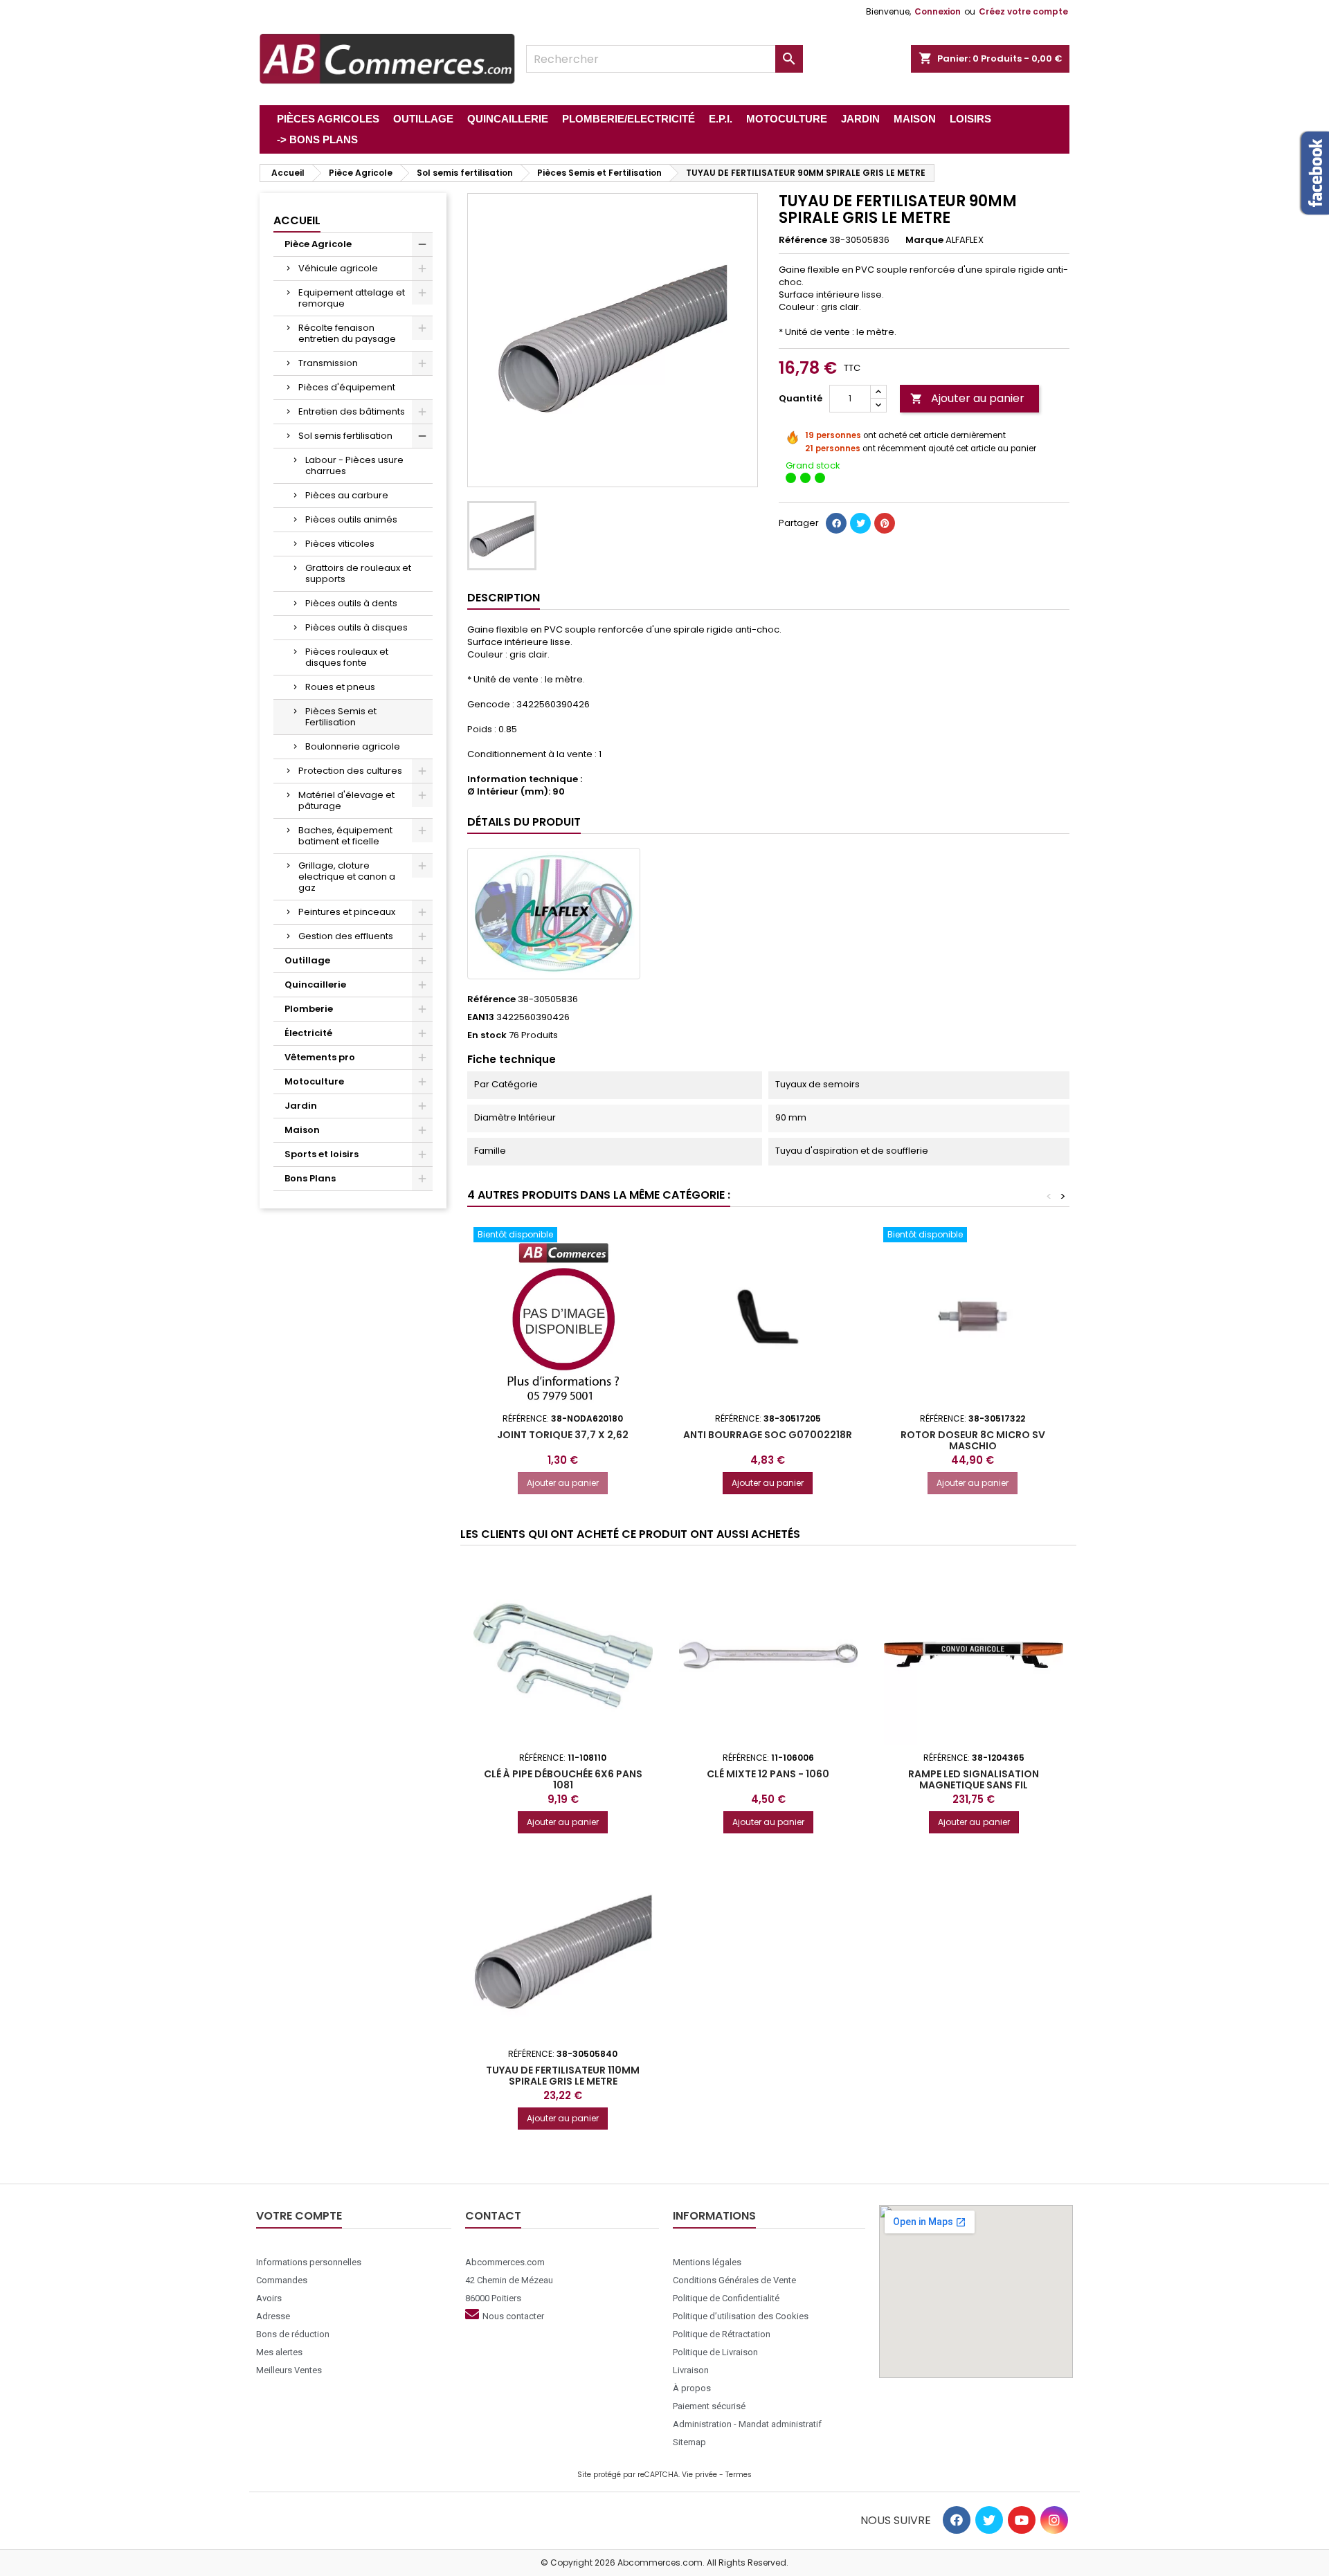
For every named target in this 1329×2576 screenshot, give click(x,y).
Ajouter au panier (967, 398)
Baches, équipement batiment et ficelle (345, 836)
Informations (714, 2216)
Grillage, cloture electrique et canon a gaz (347, 877)
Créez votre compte (1023, 11)
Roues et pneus (340, 687)
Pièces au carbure (347, 495)
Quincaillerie (315, 985)
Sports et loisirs (322, 1154)
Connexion (938, 11)
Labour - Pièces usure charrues (354, 465)
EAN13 (481, 1017)
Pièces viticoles (340, 544)
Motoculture (314, 1081)
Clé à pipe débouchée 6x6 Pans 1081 (563, 1779)
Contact (493, 2216)
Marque (924, 240)
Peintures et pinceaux (347, 912)
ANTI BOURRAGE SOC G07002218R (768, 1435)
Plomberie (309, 1009)
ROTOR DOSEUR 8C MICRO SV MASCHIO (973, 1440)
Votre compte (299, 2216)
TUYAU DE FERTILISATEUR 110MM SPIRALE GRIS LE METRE (563, 2076)
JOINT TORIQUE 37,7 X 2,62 (563, 1435)
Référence (803, 240)
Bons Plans (310, 1178)
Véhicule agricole (338, 268)
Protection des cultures (350, 771)
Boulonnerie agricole (353, 746)
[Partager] (836, 523)
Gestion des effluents (346, 936)
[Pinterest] (885, 523)
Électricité (308, 1033)
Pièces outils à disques (356, 627)
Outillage (307, 960)
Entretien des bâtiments (352, 411)
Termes (739, 2475)
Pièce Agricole (318, 244)
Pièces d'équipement (347, 387)
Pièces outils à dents (351, 603)
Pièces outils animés (351, 519)
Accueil (297, 220)
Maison (302, 1130)
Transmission (328, 363)
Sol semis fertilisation (345, 436)
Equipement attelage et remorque (352, 298)
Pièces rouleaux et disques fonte (347, 657)
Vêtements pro (320, 1057)
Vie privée (699, 2475)
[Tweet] (860, 523)
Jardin (301, 1106)
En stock (487, 1035)
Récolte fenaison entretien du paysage (347, 333)
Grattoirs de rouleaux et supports (358, 573)
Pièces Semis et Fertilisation (341, 717)
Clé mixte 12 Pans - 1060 (768, 1774)
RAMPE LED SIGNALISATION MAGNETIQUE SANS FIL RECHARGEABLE (974, 1785)
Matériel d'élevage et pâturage (346, 800)
